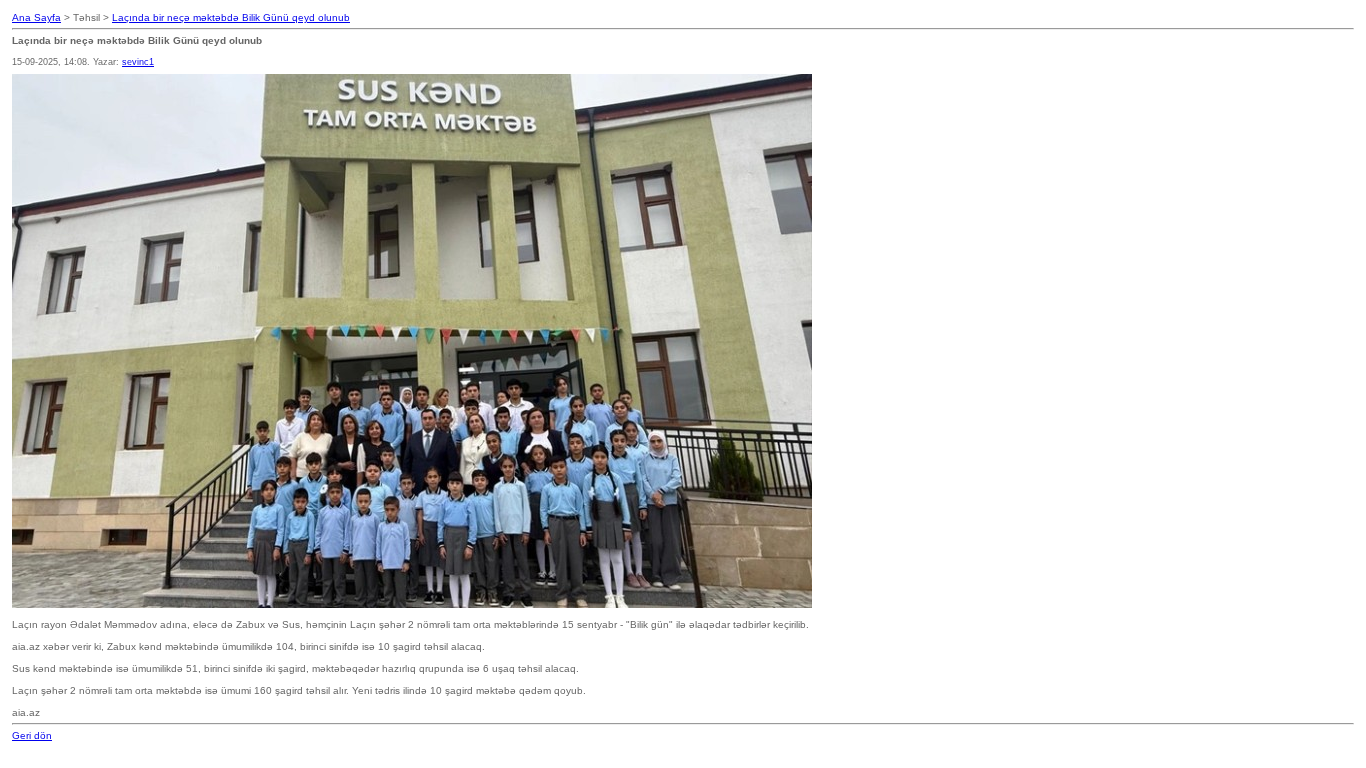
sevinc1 (138, 62)
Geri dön (32, 735)
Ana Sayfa (36, 17)
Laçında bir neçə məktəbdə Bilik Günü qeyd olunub (231, 17)
